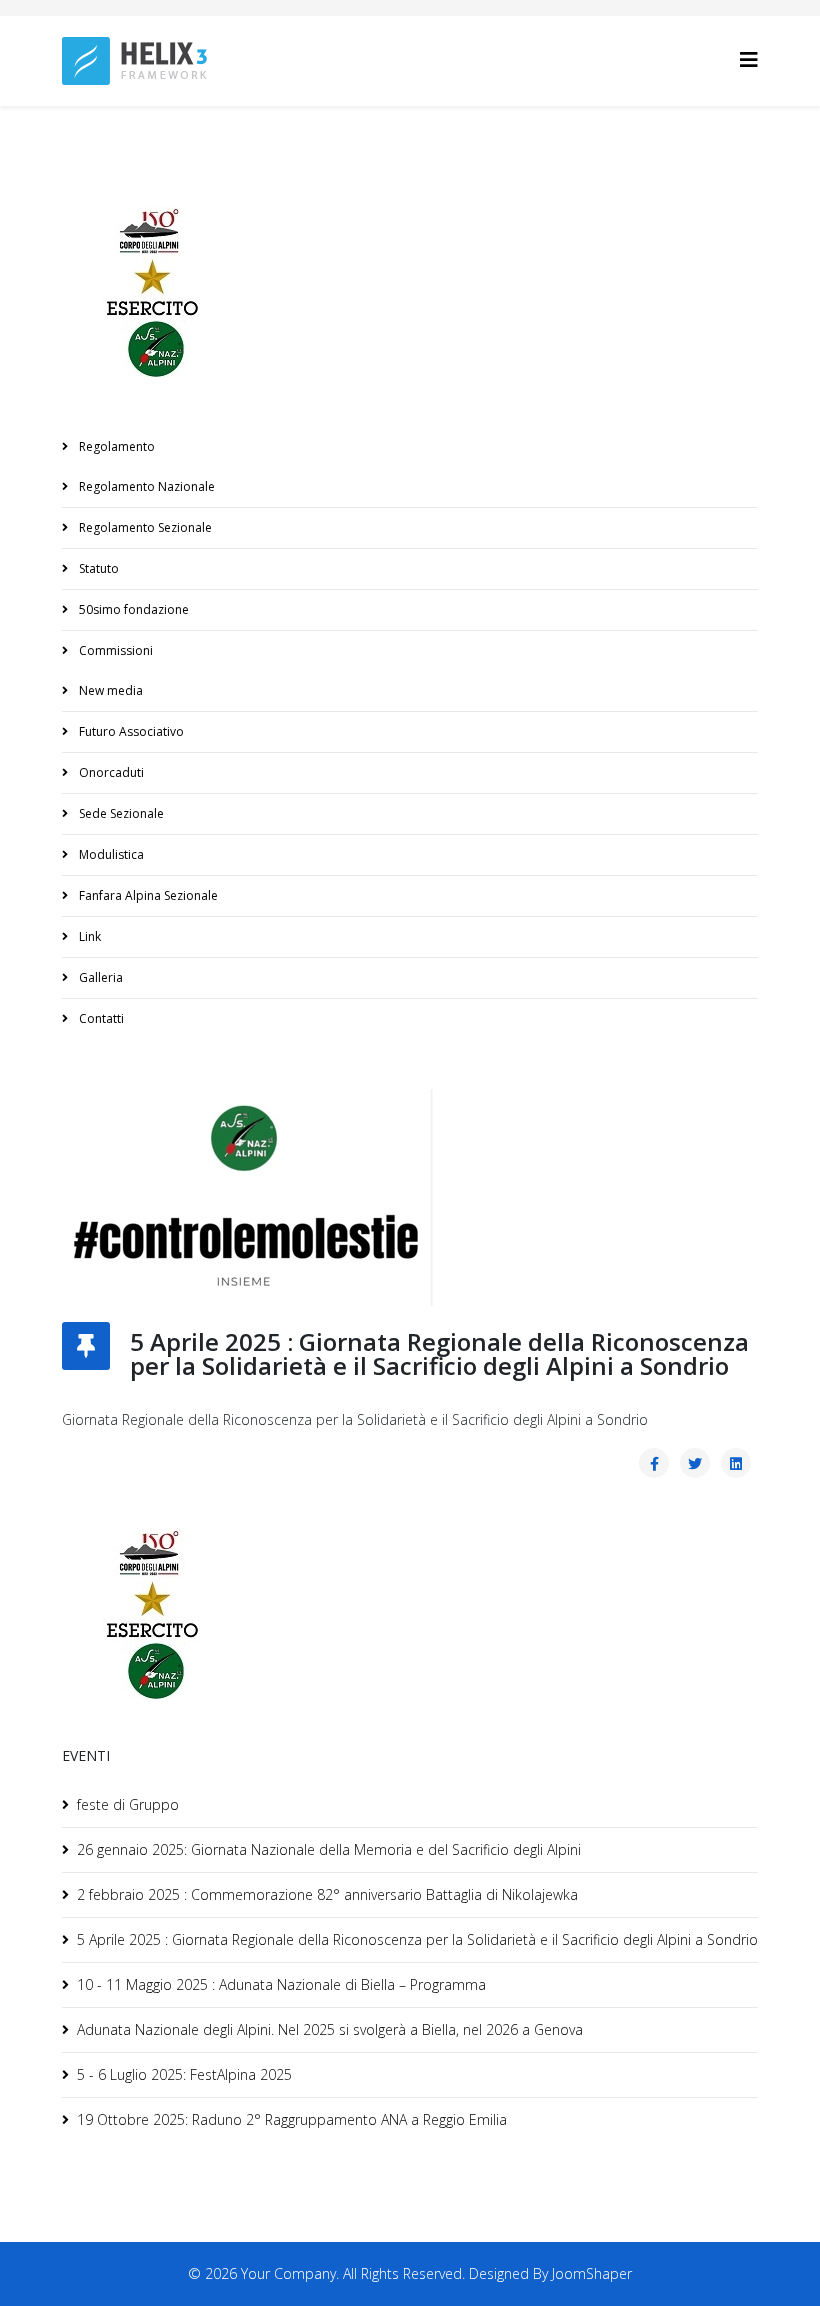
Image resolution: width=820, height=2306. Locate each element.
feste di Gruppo (128, 1804)
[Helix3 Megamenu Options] (749, 59)
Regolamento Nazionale (145, 486)
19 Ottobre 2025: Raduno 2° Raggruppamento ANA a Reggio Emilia (292, 2119)
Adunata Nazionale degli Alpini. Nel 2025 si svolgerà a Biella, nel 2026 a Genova (330, 2029)
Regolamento (115, 446)
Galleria (99, 977)
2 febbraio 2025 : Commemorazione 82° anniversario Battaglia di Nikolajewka (327, 1894)
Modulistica (110, 854)
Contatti (100, 1018)
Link (88, 936)
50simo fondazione (132, 609)
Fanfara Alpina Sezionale (147, 895)
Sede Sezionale (120, 813)
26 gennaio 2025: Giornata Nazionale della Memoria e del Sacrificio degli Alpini (329, 1849)
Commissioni (114, 650)
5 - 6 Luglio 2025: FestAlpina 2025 (184, 2074)
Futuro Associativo (130, 731)
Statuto (97, 568)
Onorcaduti (110, 772)
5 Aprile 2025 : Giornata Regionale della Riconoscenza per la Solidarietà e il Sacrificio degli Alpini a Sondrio (417, 1939)
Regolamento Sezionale (144, 527)
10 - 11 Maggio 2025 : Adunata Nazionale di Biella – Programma (281, 1984)
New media (109, 690)
